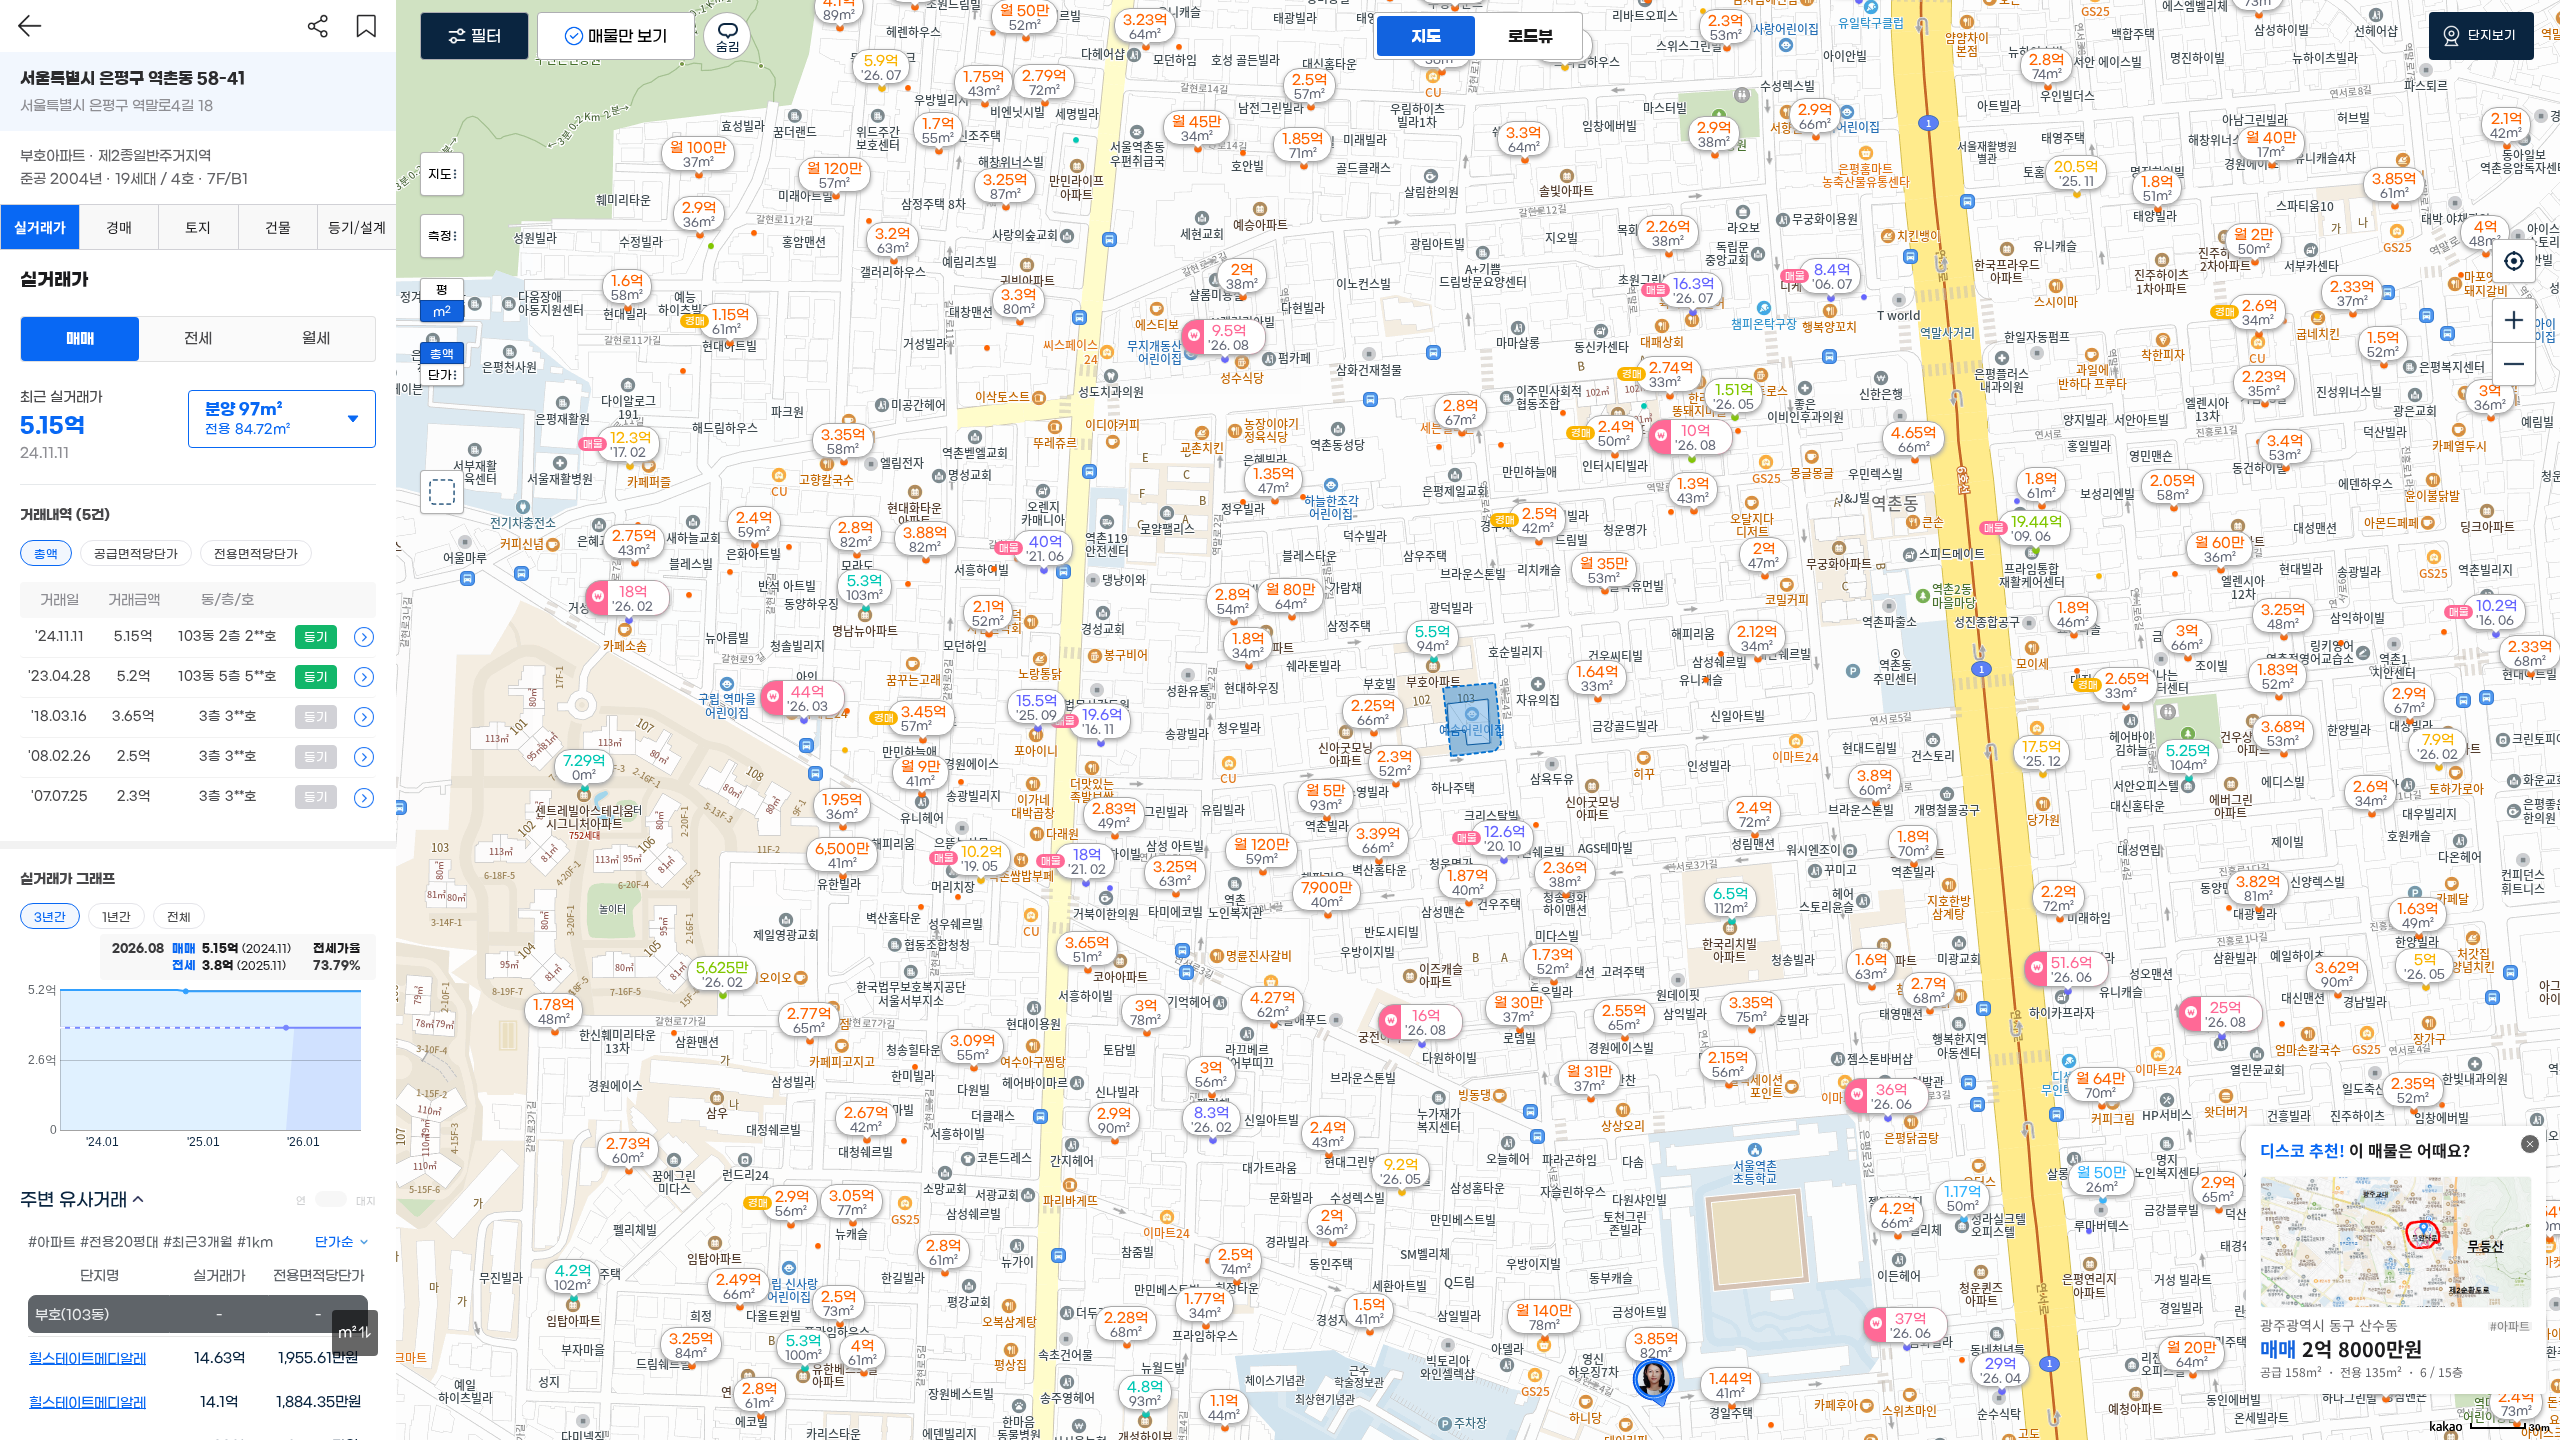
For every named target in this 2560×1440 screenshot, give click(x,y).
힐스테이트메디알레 (87, 1359)
